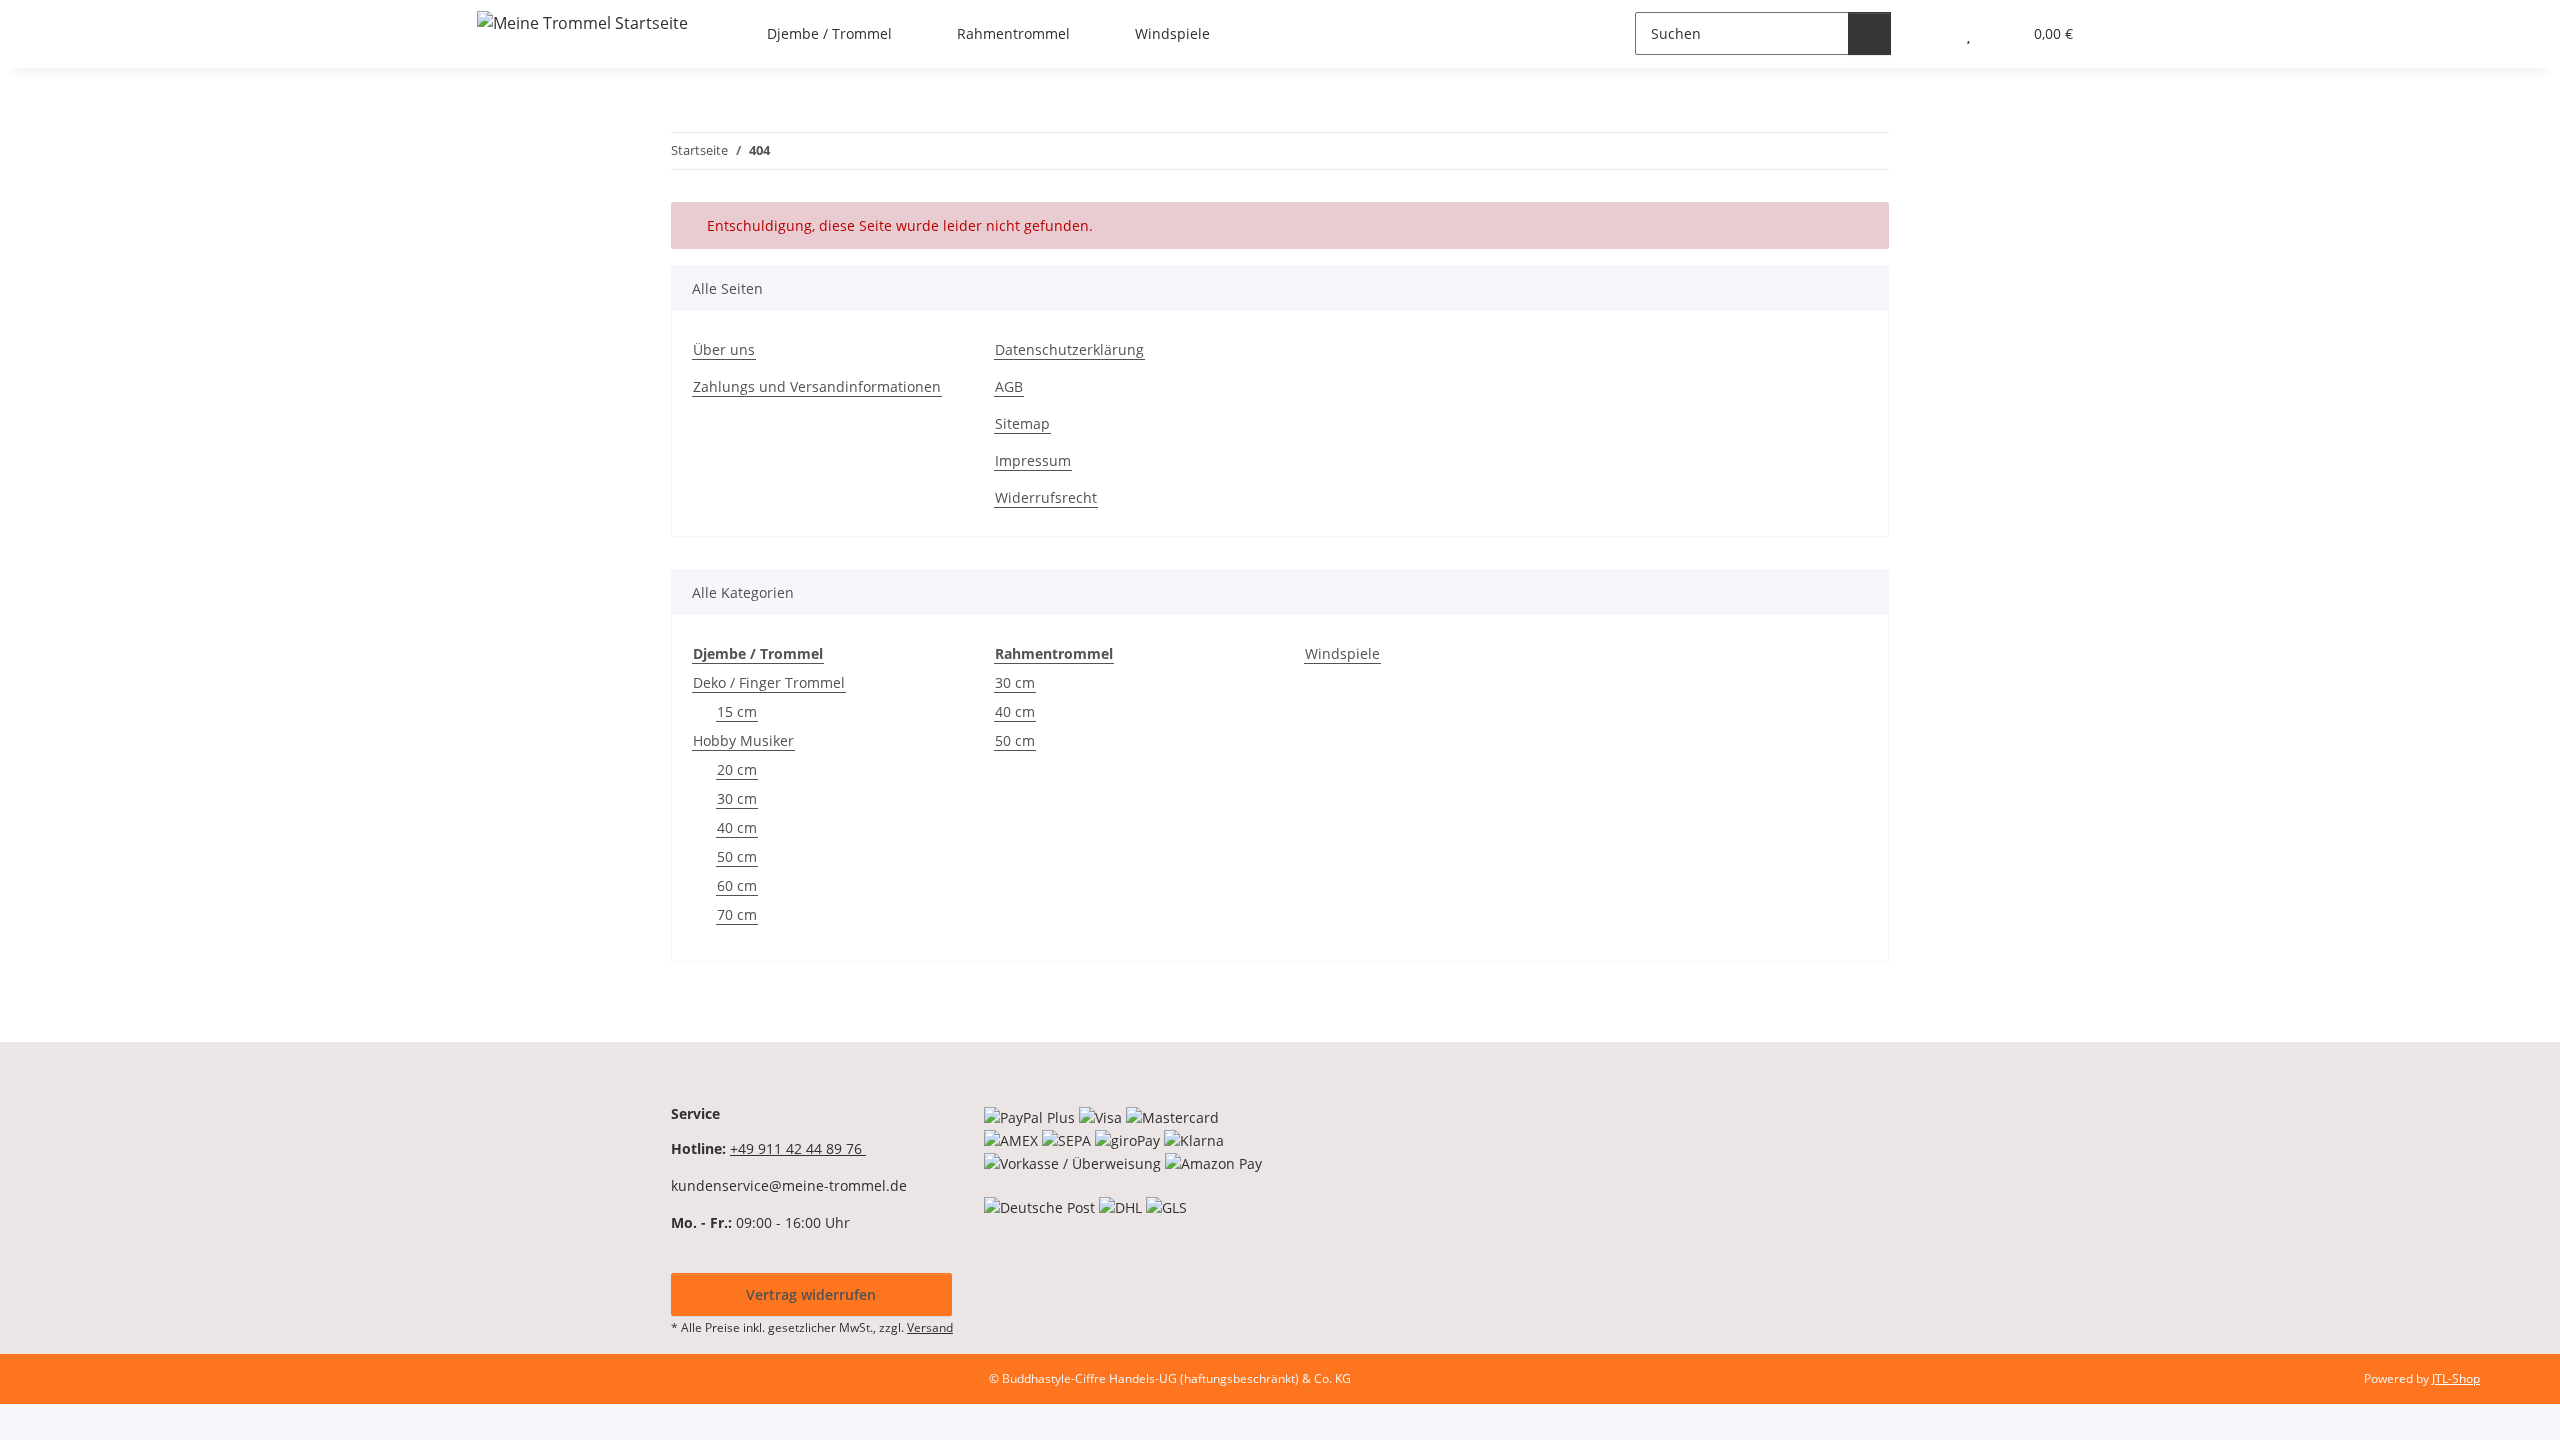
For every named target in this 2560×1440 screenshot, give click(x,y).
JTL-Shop (2456, 1378)
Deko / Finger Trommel (769, 682)
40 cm (737, 827)
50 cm (737, 856)
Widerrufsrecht (1046, 497)
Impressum (1033, 460)
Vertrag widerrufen (811, 1294)
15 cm (737, 711)
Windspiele (1342, 653)
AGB (1009, 386)
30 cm (737, 798)
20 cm (737, 769)
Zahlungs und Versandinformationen (817, 386)
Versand (930, 1327)
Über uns (724, 349)
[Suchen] (1869, 33)
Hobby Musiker (743, 740)
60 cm (737, 885)
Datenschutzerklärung (1069, 349)
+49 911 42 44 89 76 (798, 1148)
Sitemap (1022, 423)
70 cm (737, 914)
